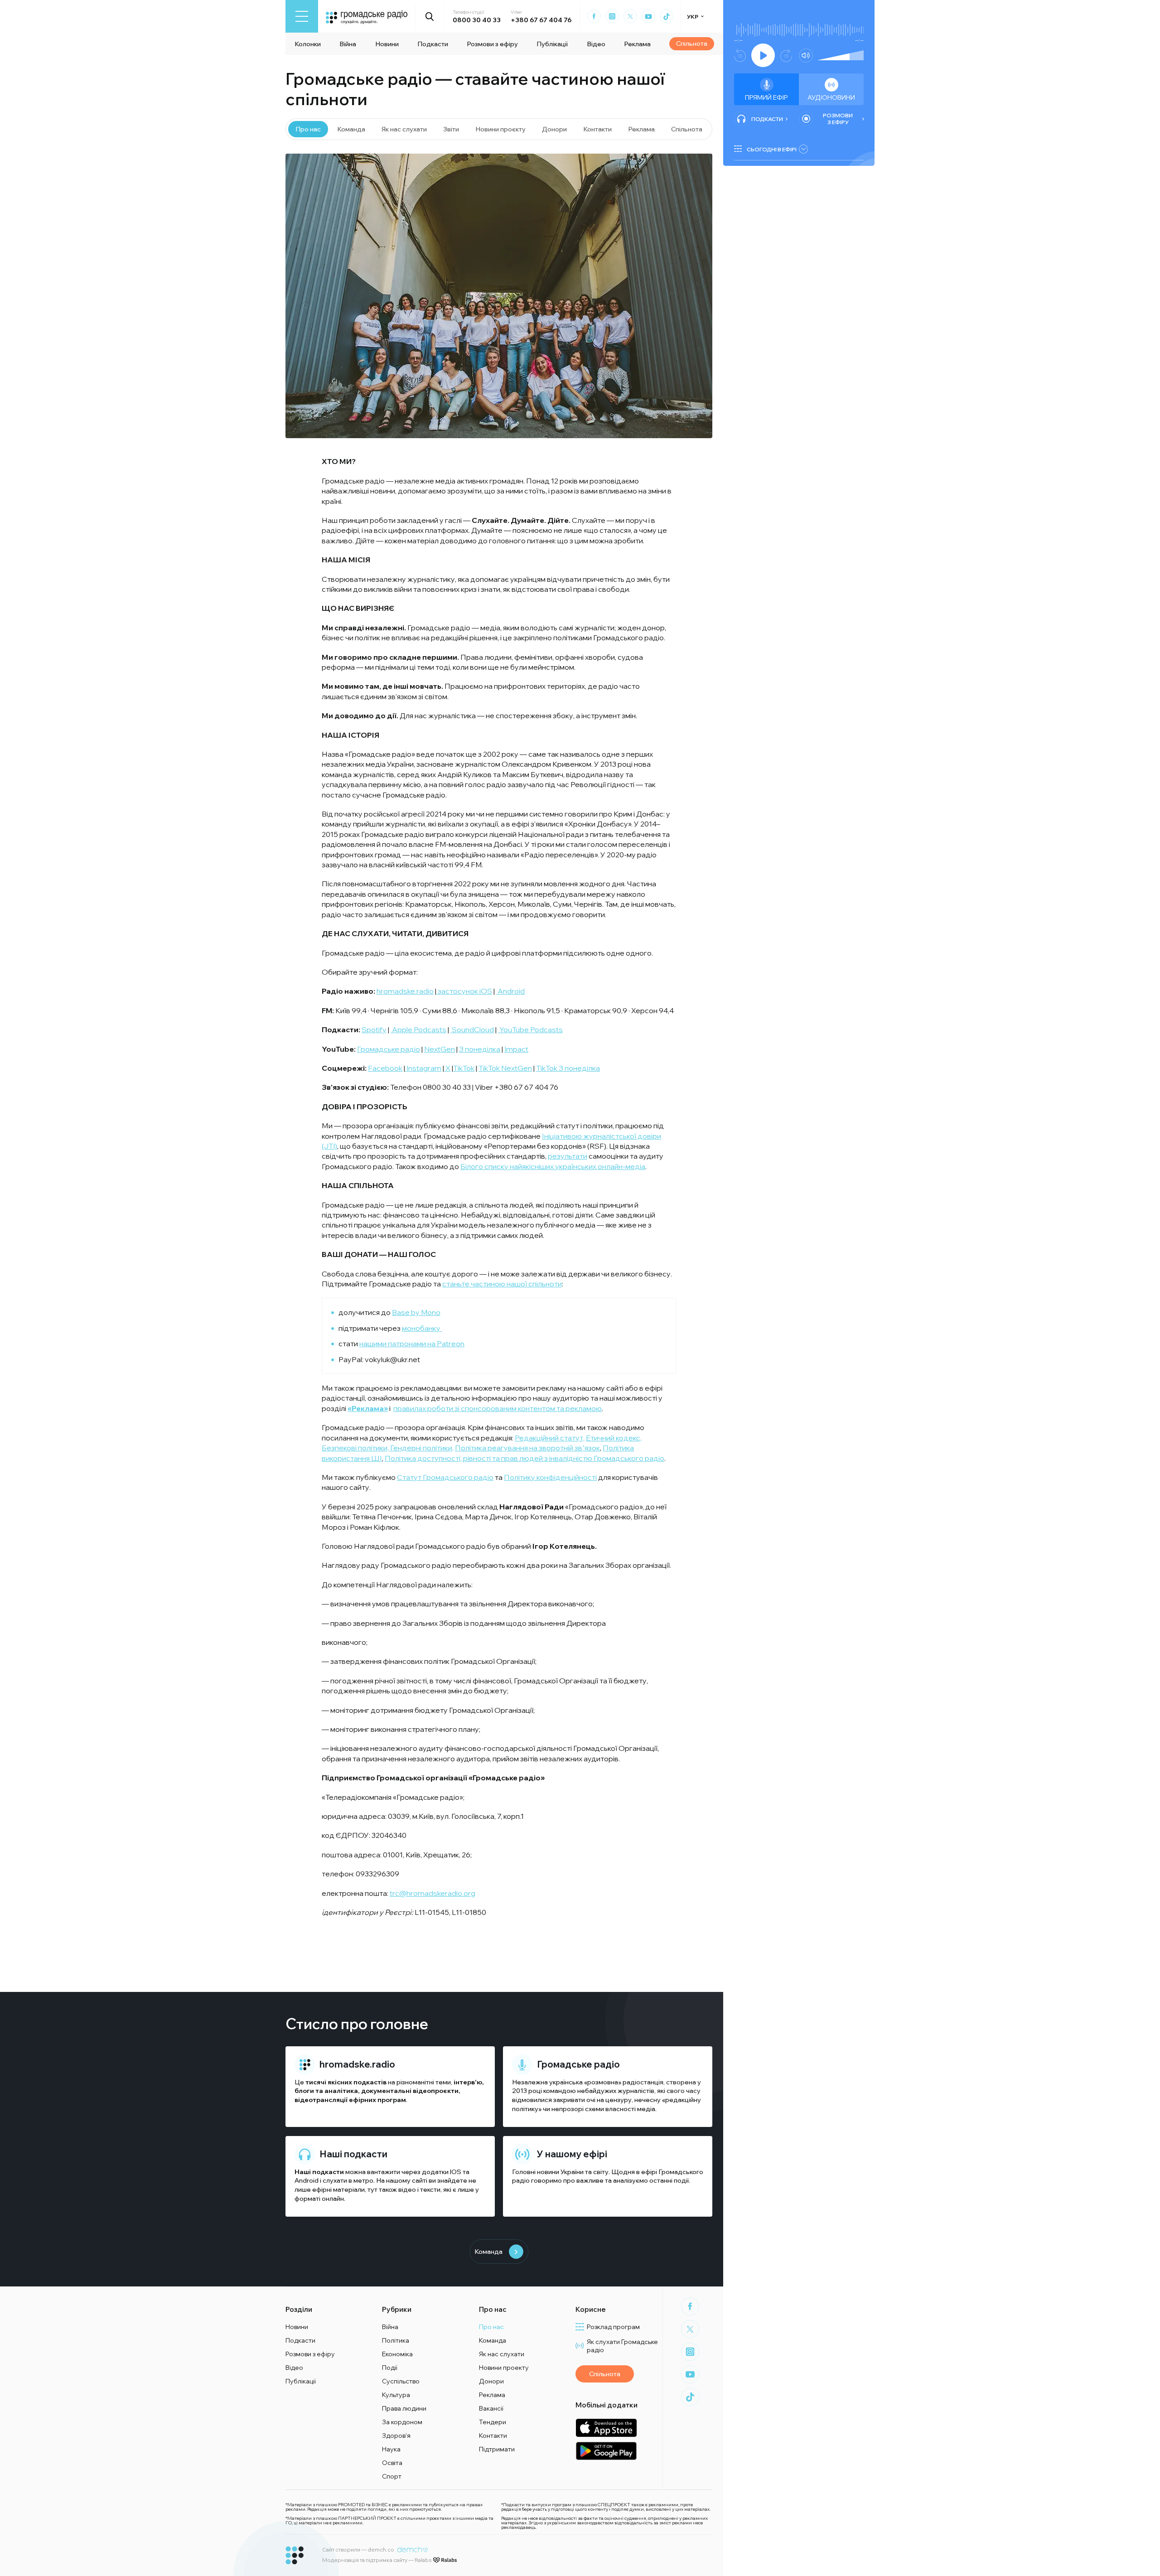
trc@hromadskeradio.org (433, 1893)
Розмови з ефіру (492, 44)
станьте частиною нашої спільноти (502, 1284)
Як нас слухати (404, 129)
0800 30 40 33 (477, 20)
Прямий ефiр (766, 97)
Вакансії (491, 2408)
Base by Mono (416, 1312)
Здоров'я (396, 2436)
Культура (396, 2395)
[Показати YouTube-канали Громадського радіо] (648, 16)
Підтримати (497, 2449)
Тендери (493, 2422)
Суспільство (401, 2381)
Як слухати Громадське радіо (622, 2346)
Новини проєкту (500, 129)
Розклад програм (613, 2327)
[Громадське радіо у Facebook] (594, 16)
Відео (596, 44)
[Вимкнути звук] (806, 56)
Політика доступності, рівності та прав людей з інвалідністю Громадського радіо (524, 1458)
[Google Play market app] (606, 2451)
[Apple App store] (606, 2428)
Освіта (392, 2463)
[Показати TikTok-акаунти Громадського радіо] (667, 16)
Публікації (552, 44)
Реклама (637, 44)
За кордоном (402, 2422)
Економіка (397, 2354)
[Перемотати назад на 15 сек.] (740, 56)
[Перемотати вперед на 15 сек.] (786, 56)
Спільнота (692, 43)
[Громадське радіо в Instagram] (612, 16)
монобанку (422, 1328)
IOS (456, 2172)
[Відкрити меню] (302, 16)
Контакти (597, 129)
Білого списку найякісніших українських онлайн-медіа (553, 1166)
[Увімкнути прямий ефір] (763, 55)
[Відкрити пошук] (430, 16)
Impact (516, 1049)
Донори (554, 129)
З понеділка (480, 1049)
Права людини (404, 2408)
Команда (351, 129)
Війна (348, 44)
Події (390, 2368)
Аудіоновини (831, 97)
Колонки (308, 44)
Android (307, 2180)
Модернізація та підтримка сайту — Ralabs (377, 2560)
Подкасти (433, 44)
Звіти (451, 129)
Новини (387, 44)
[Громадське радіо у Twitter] (630, 16)
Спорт (392, 2476)
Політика (396, 2340)
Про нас (308, 129)
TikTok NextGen (505, 1068)
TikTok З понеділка (568, 1068)
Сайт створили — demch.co (358, 2549)
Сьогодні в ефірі (772, 149)
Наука (391, 2449)
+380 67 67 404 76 (541, 20)
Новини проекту (504, 2368)
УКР (693, 17)
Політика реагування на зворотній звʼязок (527, 1448)
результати (568, 1156)
